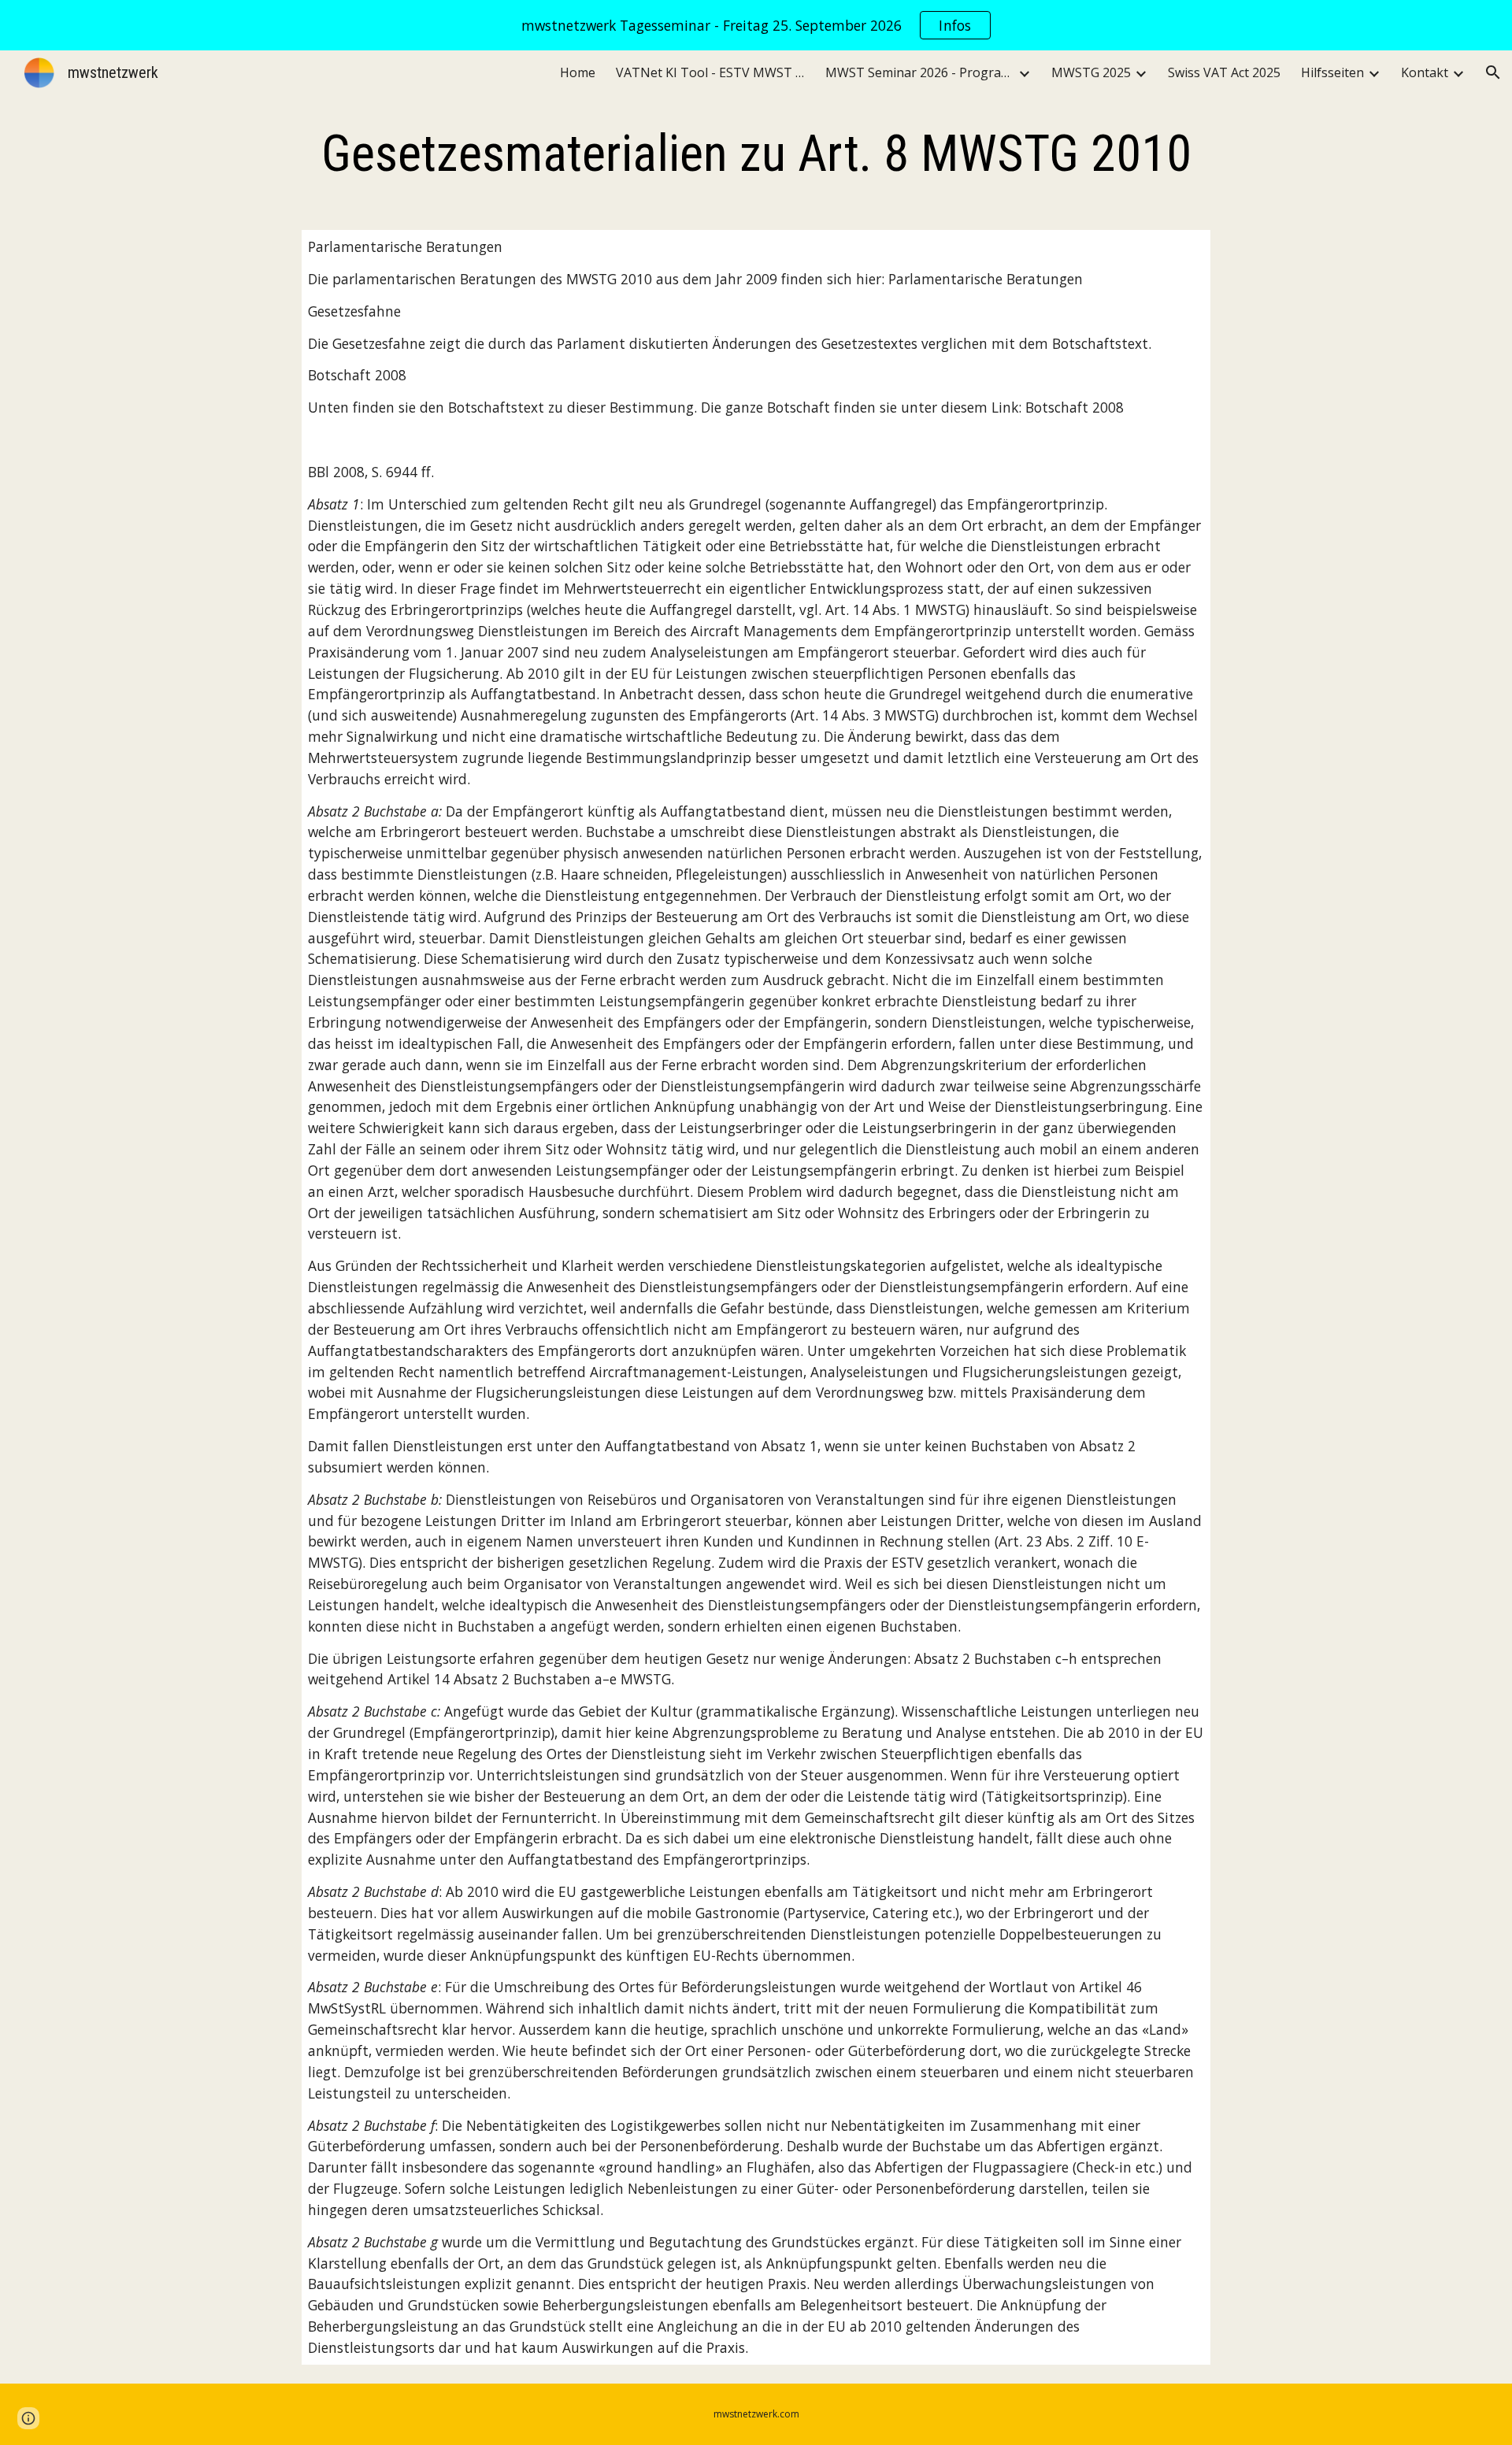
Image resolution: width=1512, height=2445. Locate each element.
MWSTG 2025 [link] (1091, 72)
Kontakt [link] (1425, 72)
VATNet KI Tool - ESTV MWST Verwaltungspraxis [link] (710, 72)
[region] (756, 25)
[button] (1493, 72)
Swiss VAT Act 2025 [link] (1224, 72)
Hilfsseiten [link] (1332, 72)
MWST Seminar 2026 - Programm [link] (920, 72)
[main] (756, 154)
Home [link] (578, 72)
